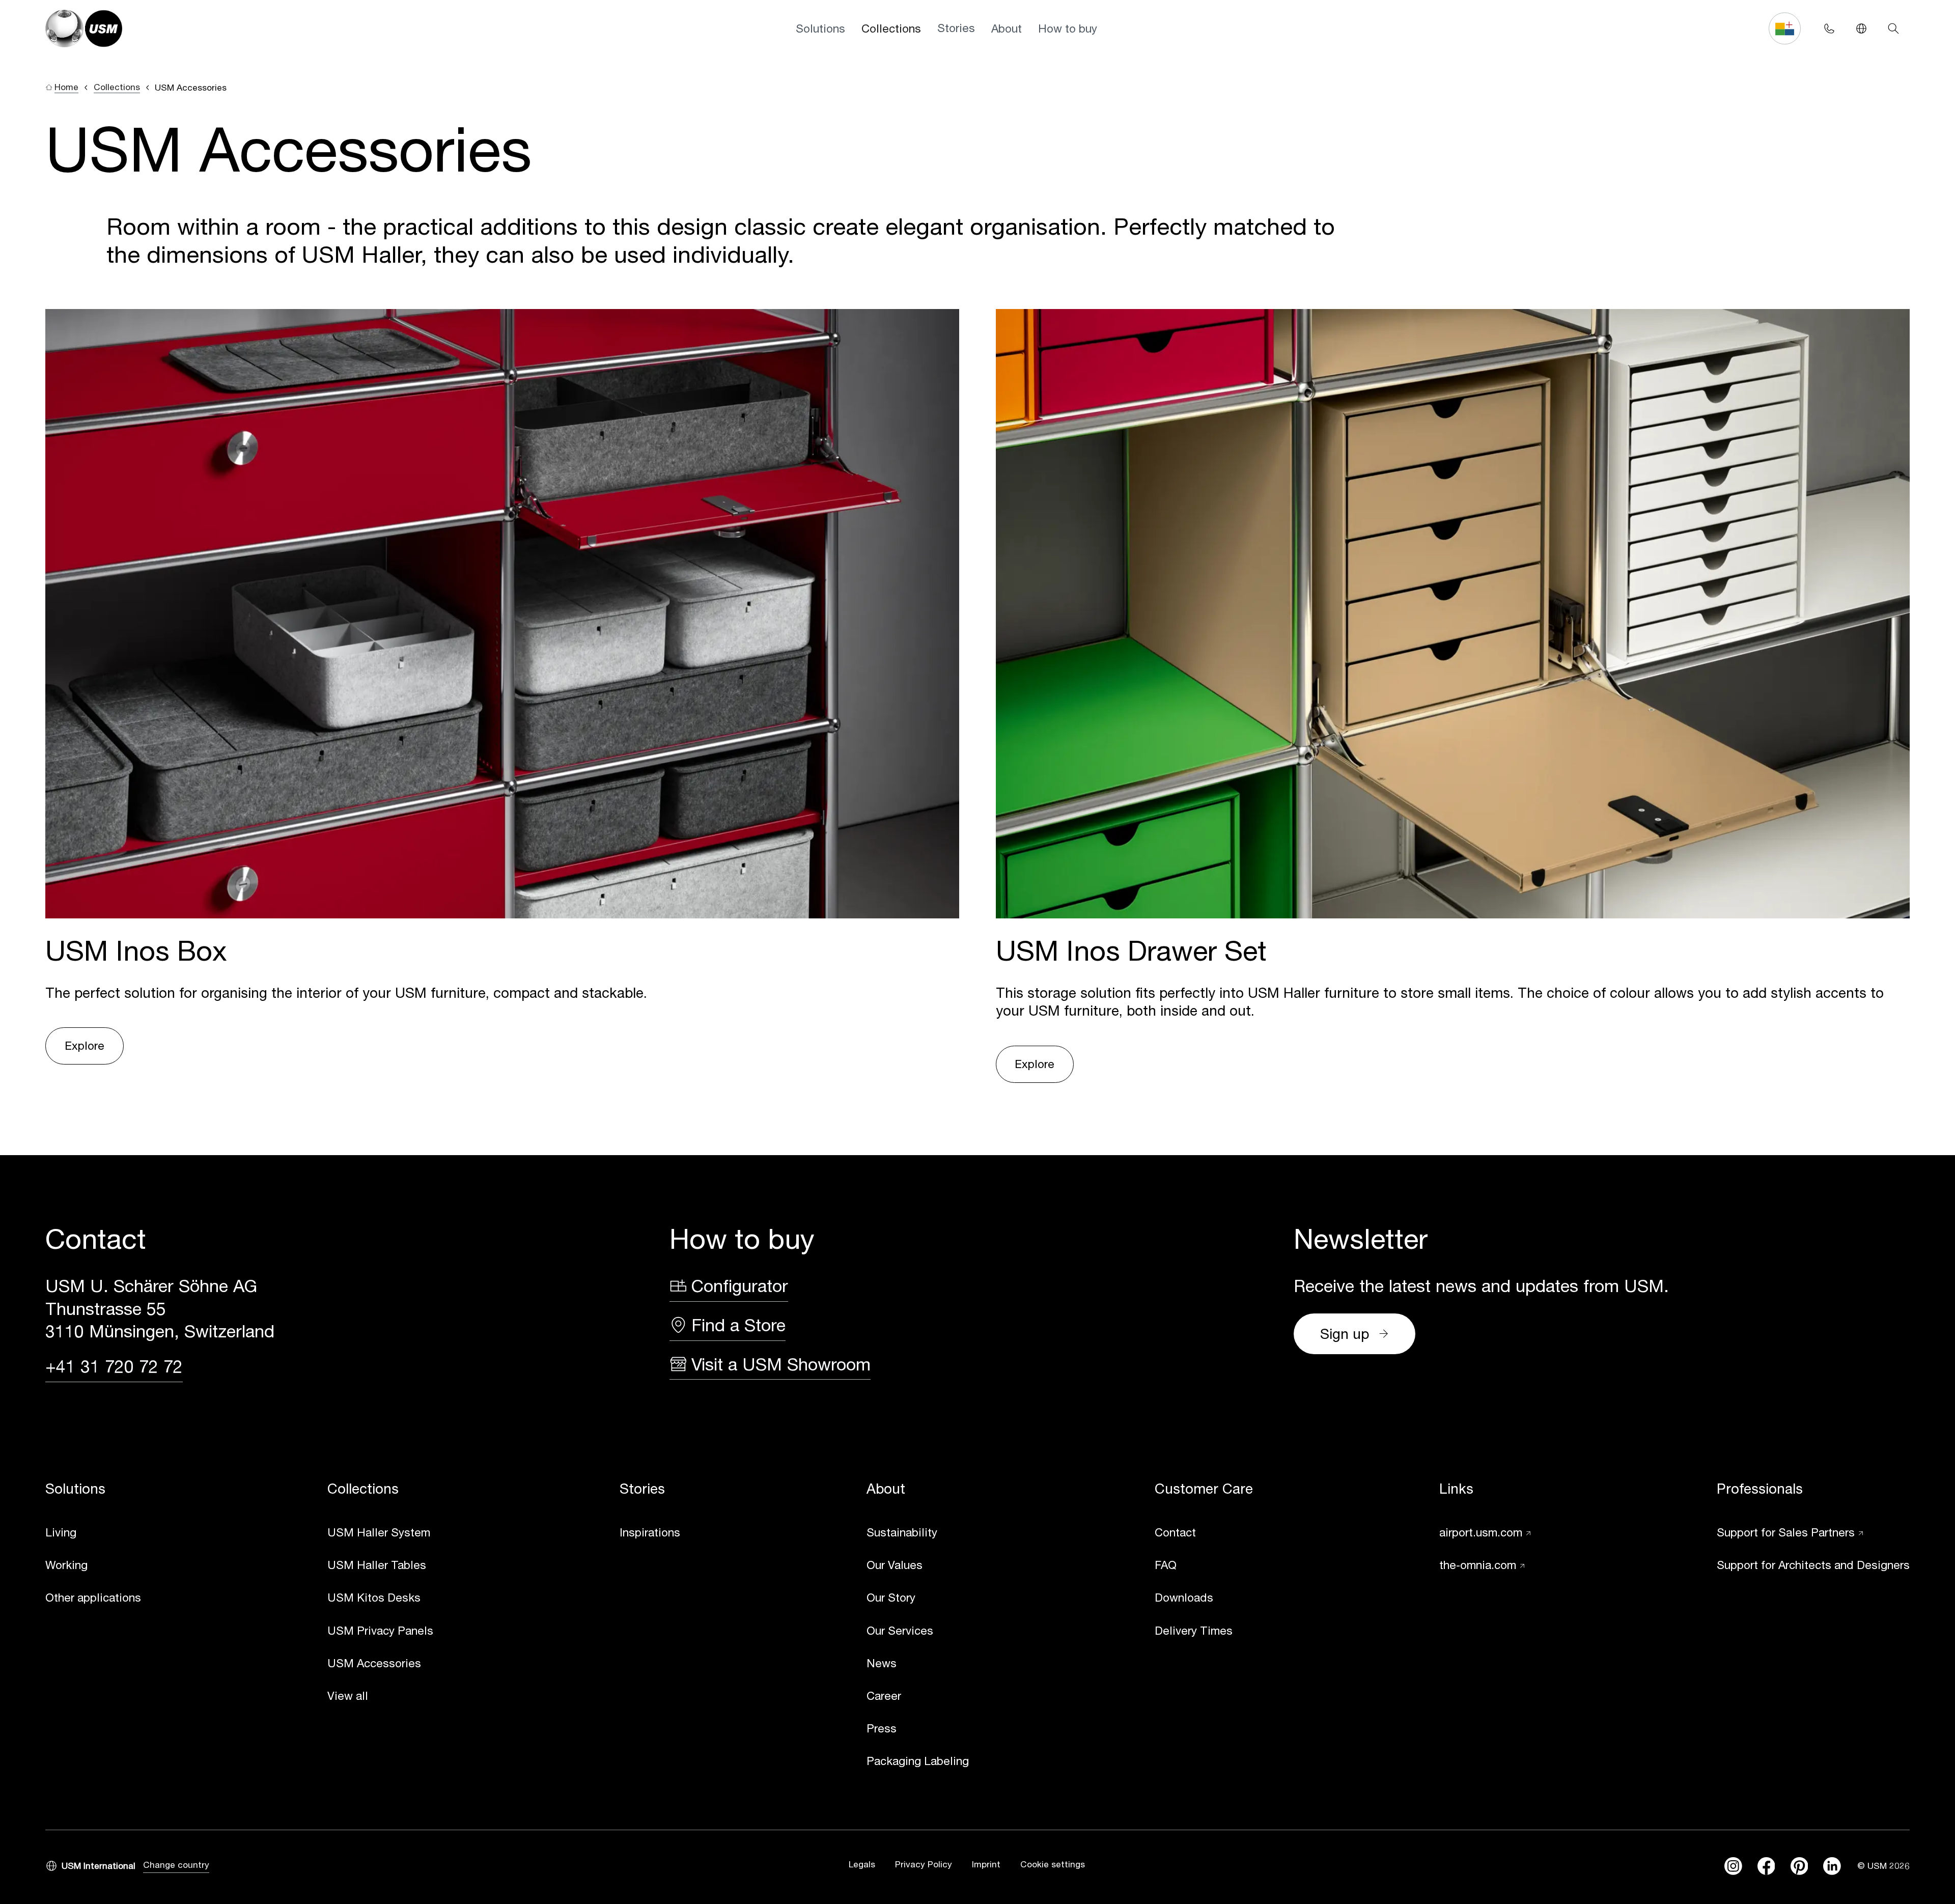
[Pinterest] (1799, 1866)
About (1007, 28)
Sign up (1345, 1334)
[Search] (1894, 28)
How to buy (1068, 28)
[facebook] (1766, 1866)
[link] (93, 1533)
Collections (891, 28)
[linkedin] (1832, 1866)
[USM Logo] (84, 29)
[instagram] (1733, 1866)
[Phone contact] (1829, 28)
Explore (85, 1045)
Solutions (820, 28)
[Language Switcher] (1861, 28)
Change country (176, 1865)
